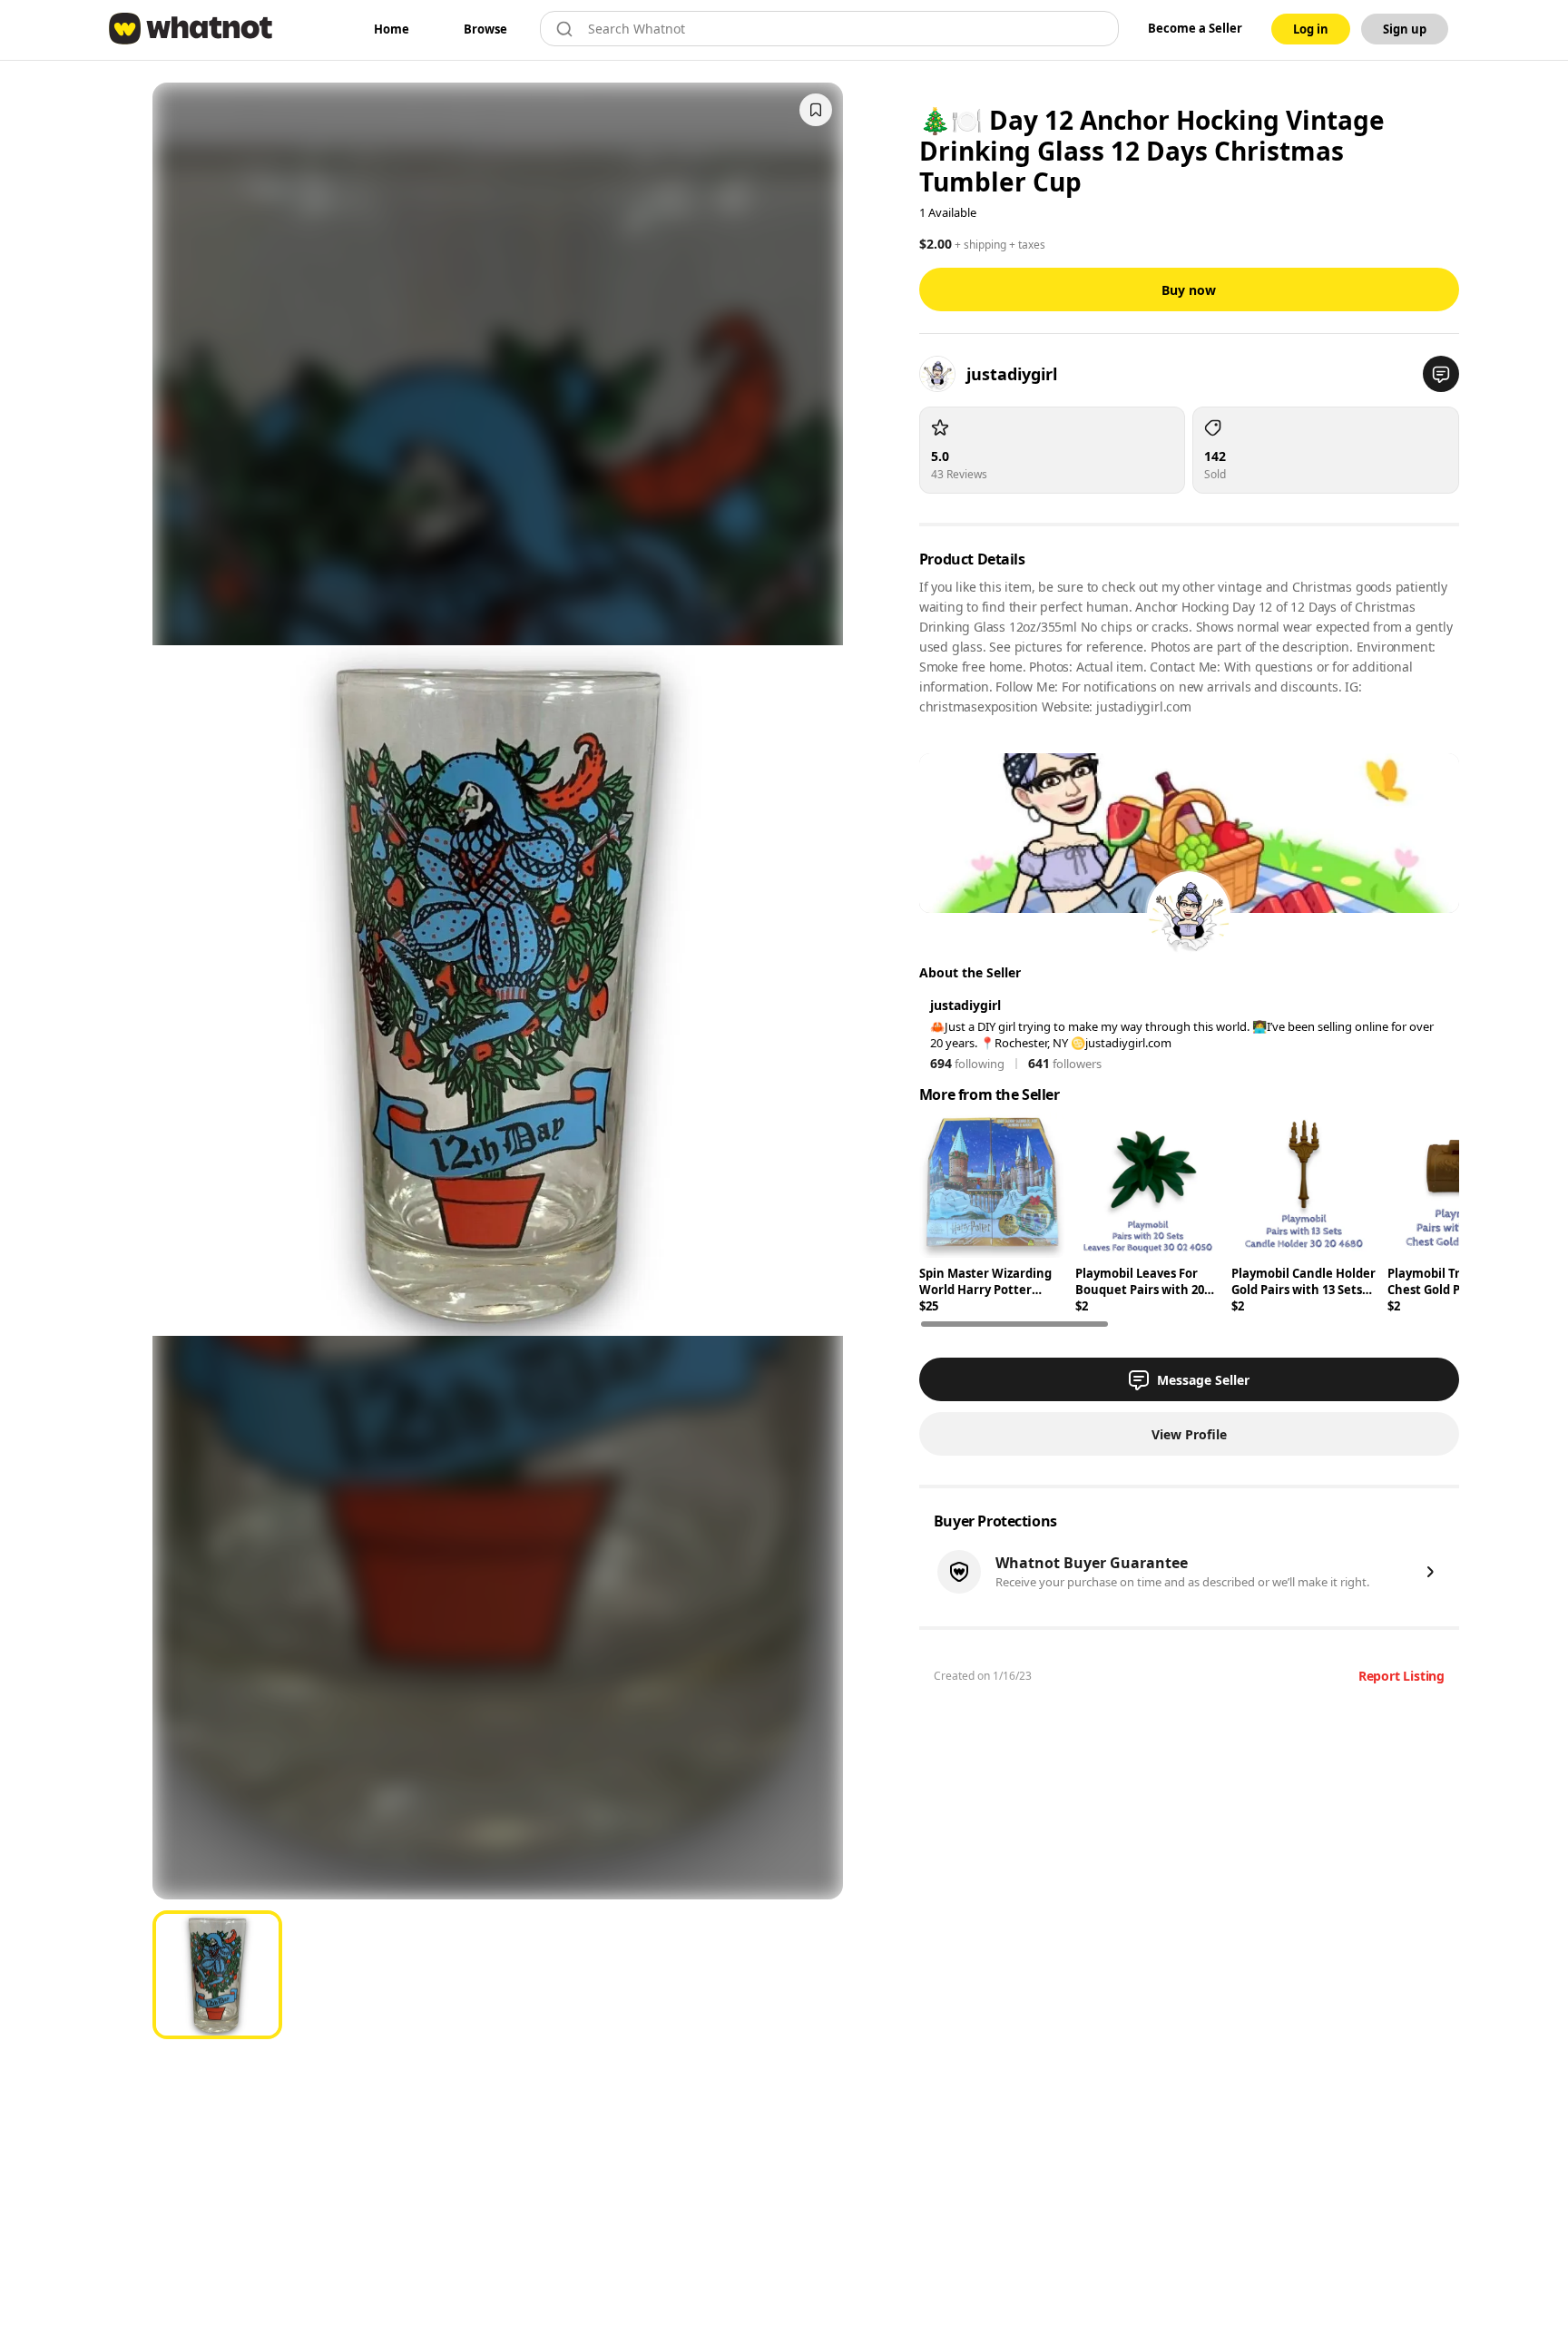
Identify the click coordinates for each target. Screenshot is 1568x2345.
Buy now (1189, 290)
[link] (392, 29)
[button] (1441, 374)
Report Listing (1401, 1676)
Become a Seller (1195, 28)
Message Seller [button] (1203, 1380)
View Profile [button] (1189, 1434)
